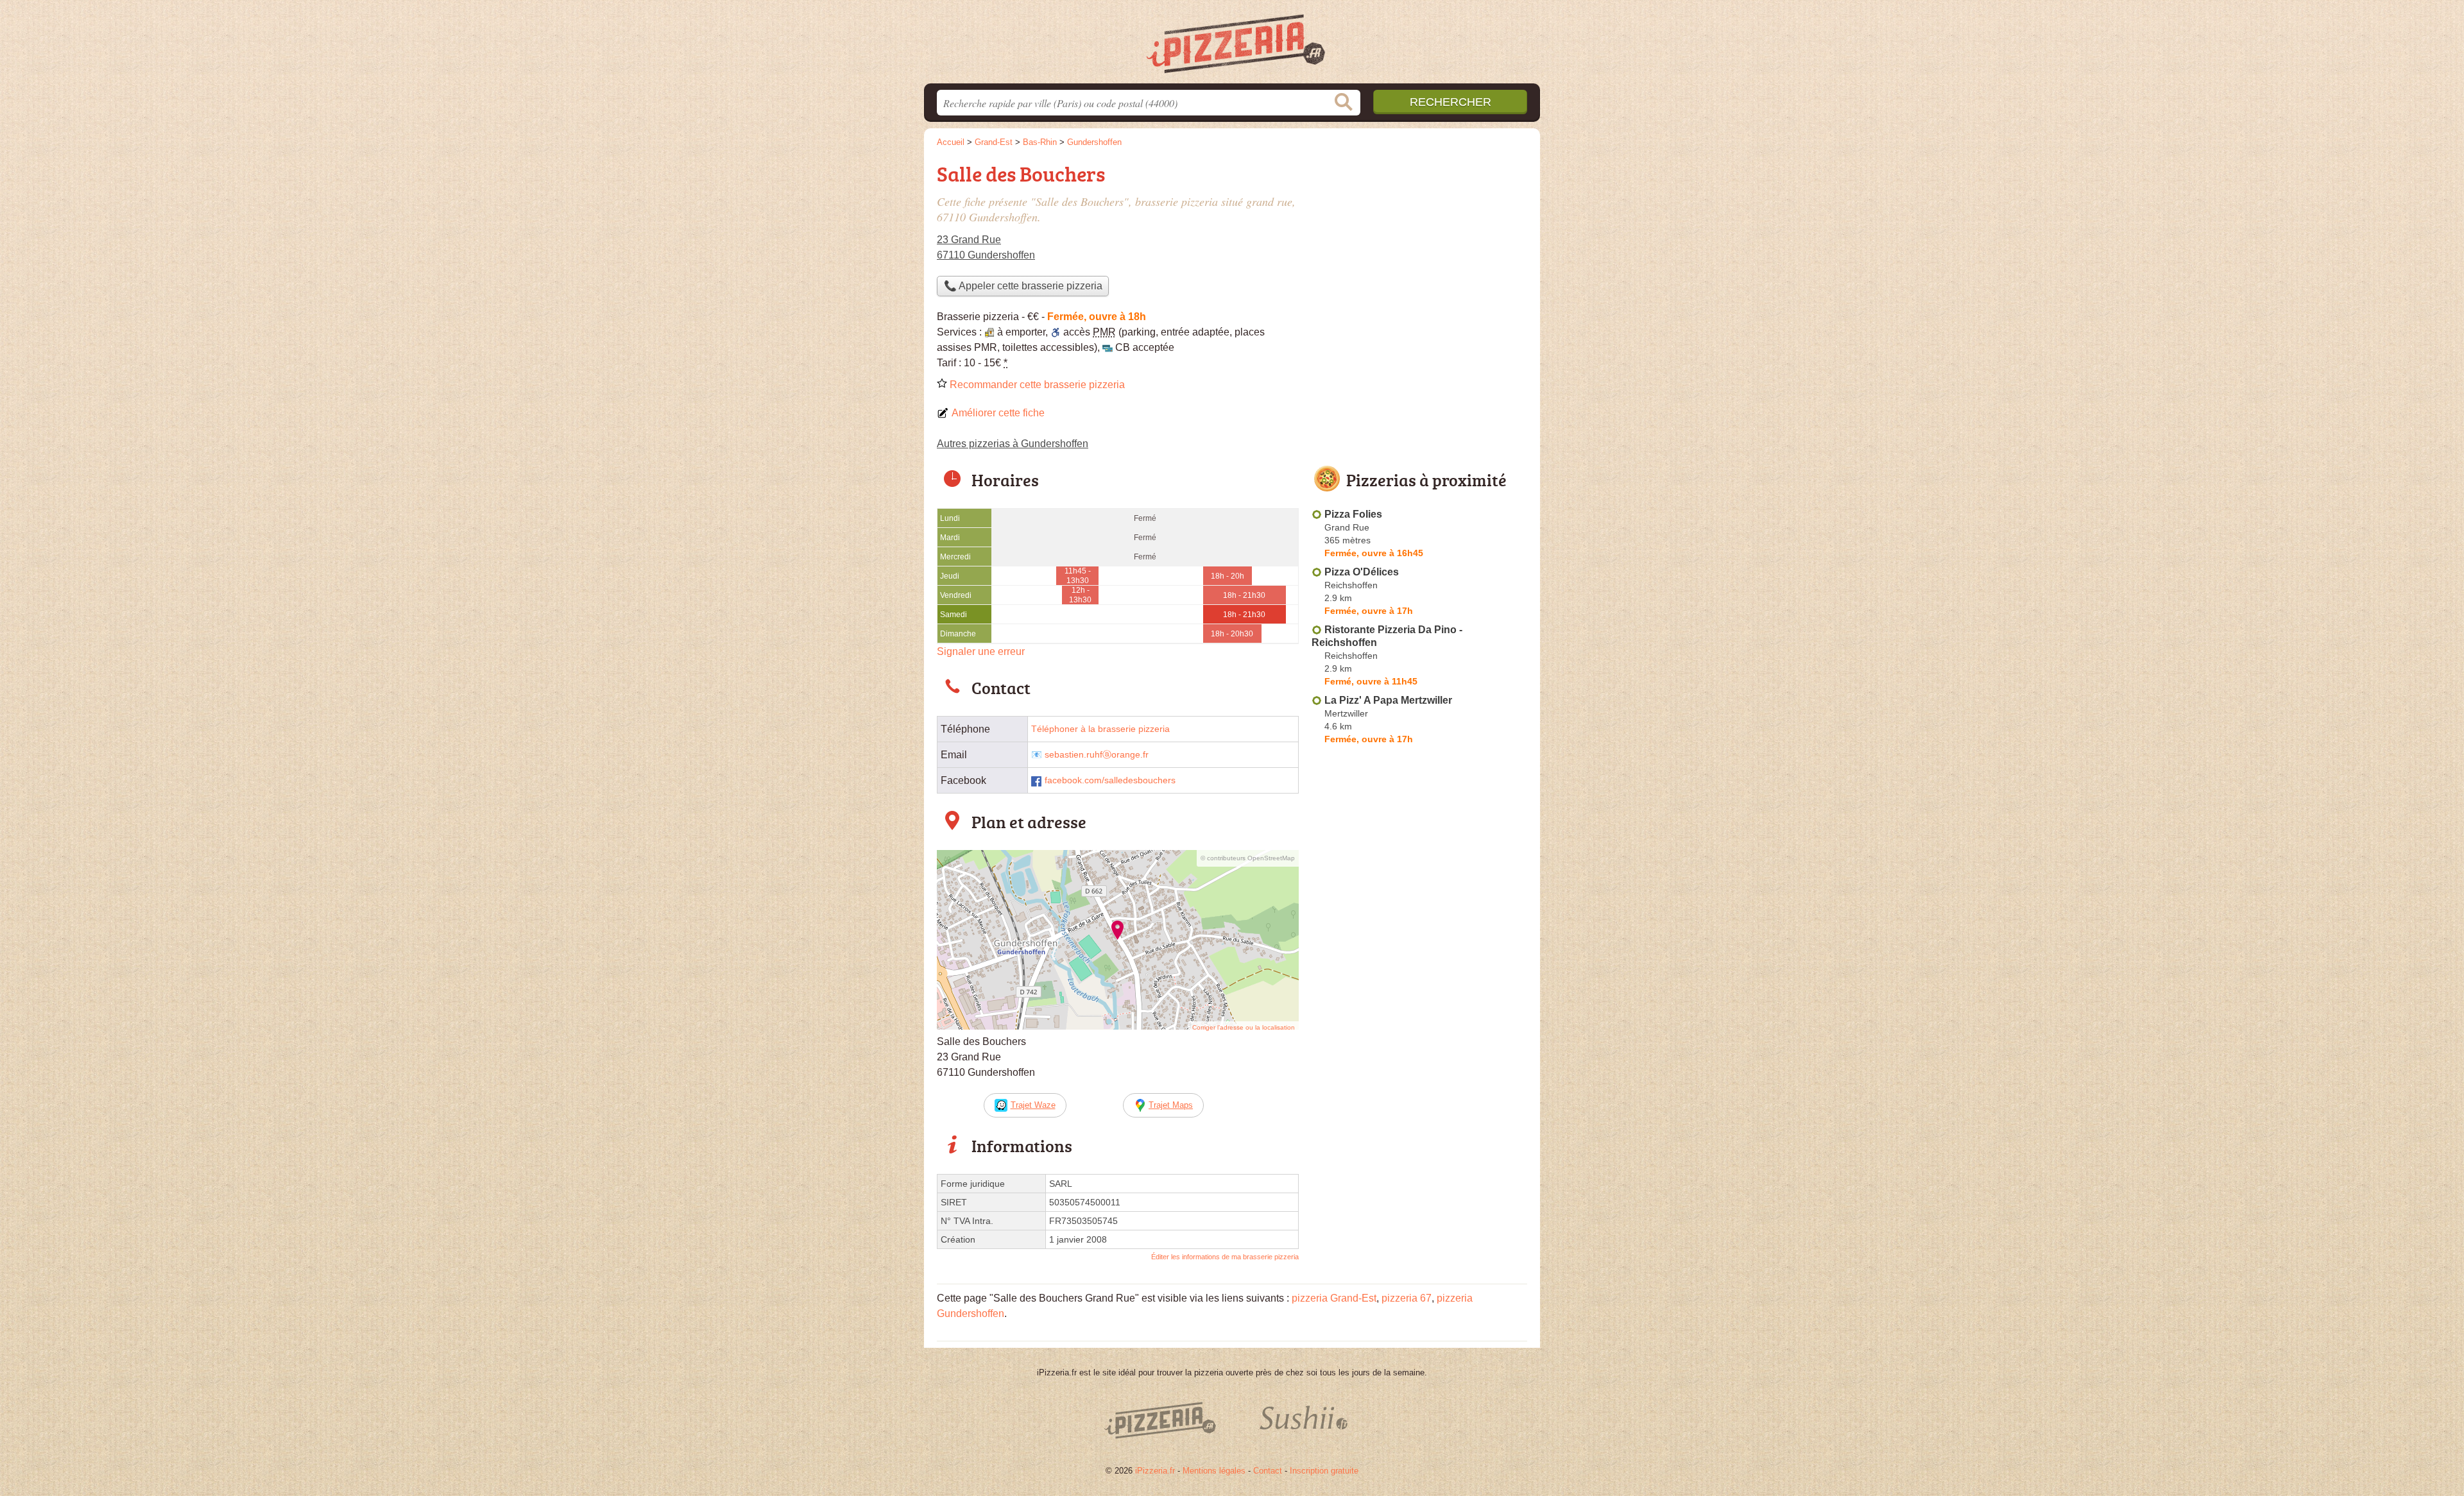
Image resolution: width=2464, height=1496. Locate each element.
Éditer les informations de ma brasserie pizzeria (1225, 1257)
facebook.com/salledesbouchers (1110, 780)
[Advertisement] (1419, 1048)
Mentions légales (1214, 1471)
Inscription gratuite (1324, 1471)
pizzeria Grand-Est (1334, 1298)
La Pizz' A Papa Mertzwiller (1388, 700)
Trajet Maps (1171, 1105)
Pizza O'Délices (1362, 572)
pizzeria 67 (1407, 1298)
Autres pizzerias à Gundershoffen (1013, 444)
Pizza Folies (1353, 514)
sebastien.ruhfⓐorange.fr (1097, 755)
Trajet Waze (1033, 1105)
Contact (1268, 1471)
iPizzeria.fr (1155, 1471)
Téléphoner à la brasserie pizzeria (1100, 729)
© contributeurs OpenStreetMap (1248, 858)
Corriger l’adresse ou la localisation (1244, 1027)
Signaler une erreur (981, 651)
